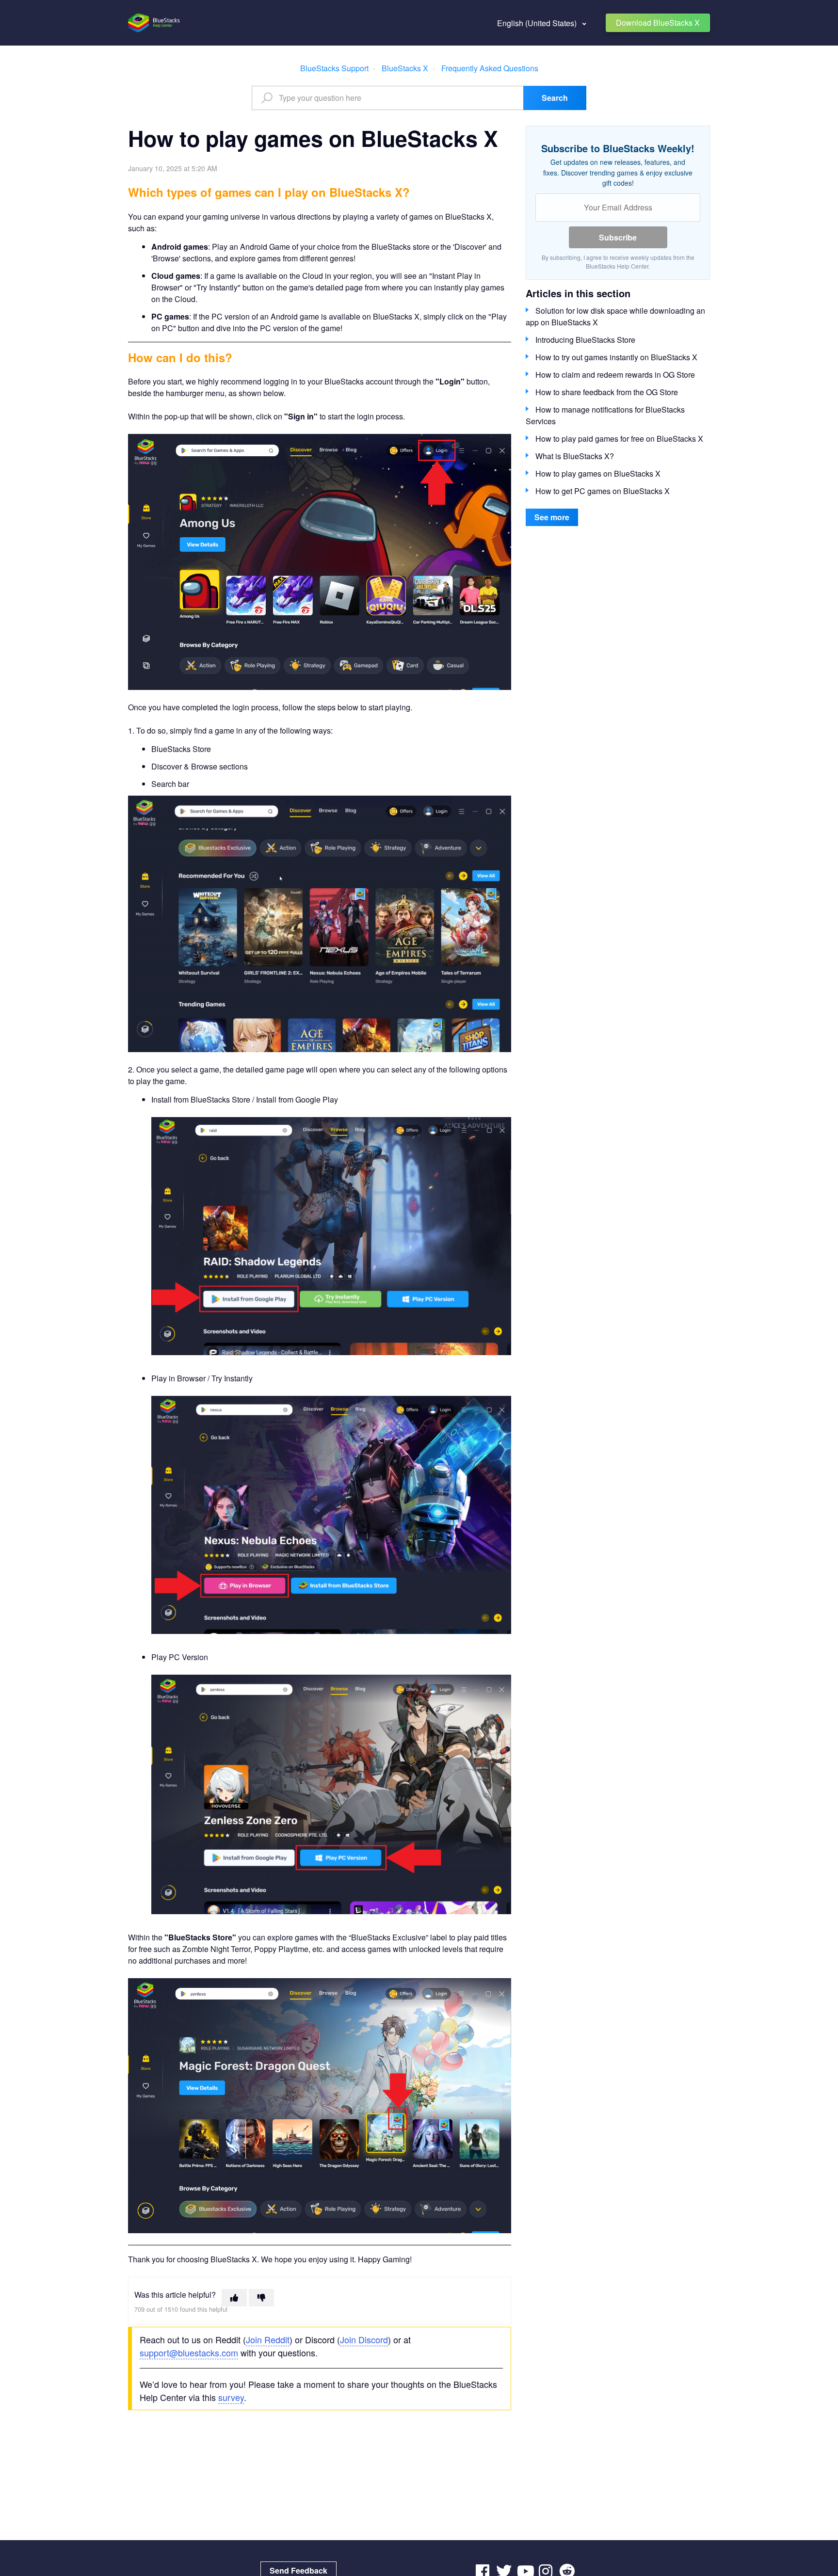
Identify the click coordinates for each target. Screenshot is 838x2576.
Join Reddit (268, 2339)
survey (231, 2397)
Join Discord (364, 2339)
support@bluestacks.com (189, 2352)
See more (552, 517)
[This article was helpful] (234, 2298)
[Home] (154, 23)
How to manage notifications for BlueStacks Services (605, 415)
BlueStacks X (405, 68)
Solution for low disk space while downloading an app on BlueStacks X (615, 316)
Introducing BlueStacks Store (585, 340)
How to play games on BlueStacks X (598, 473)
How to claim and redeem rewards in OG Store (615, 375)
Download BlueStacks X (658, 23)
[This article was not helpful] (261, 2298)
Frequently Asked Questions (490, 68)
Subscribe (618, 237)
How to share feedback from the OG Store (607, 392)
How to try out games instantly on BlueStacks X (616, 357)
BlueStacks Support (334, 68)
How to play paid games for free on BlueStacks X (619, 439)
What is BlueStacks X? (575, 456)
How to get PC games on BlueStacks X (603, 491)
